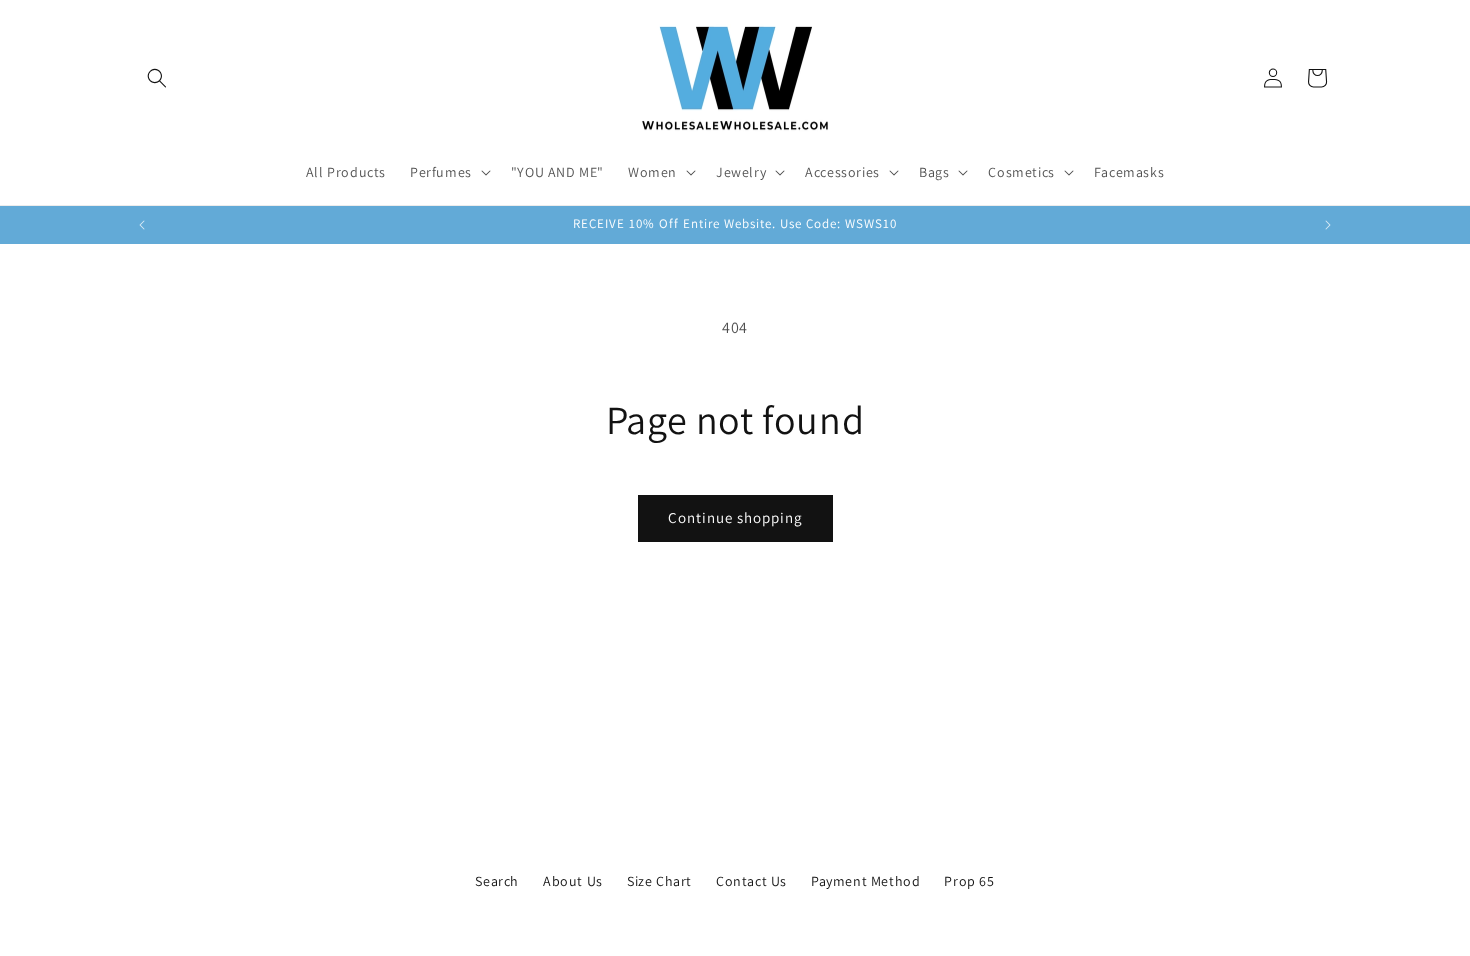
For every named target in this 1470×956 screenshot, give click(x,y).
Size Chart (659, 881)
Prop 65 (969, 881)
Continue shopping (735, 517)
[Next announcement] (1328, 225)
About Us (573, 881)
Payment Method (865, 881)
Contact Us (751, 881)
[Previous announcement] (142, 225)
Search (497, 881)
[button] (157, 78)
